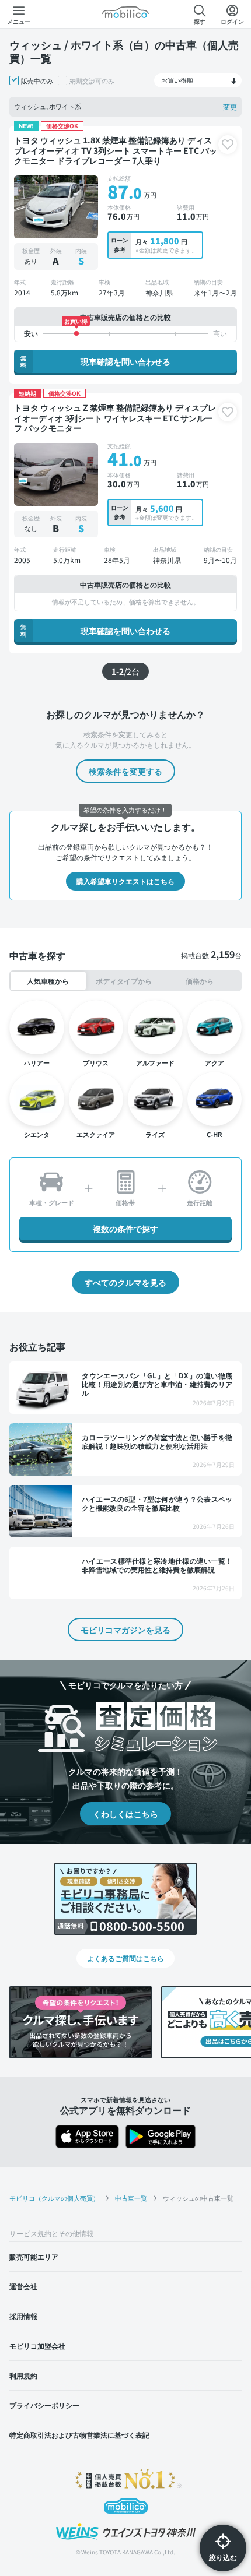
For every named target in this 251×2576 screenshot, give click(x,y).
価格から (200, 981)
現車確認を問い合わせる (95, 361)
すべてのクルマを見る (125, 1282)
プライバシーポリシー (44, 2405)
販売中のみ (37, 80)
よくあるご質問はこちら (125, 1958)
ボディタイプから (124, 981)
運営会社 (23, 2286)
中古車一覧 (131, 2198)
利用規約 (23, 2375)
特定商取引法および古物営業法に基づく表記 (79, 2435)
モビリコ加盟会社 (37, 2346)
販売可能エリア (34, 2256)
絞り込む (223, 2557)
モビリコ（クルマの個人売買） (54, 2198)
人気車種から (48, 981)
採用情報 (23, 2316)
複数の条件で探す (125, 1229)
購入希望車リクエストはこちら (125, 881)
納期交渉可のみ (92, 80)
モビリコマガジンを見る (125, 1630)
